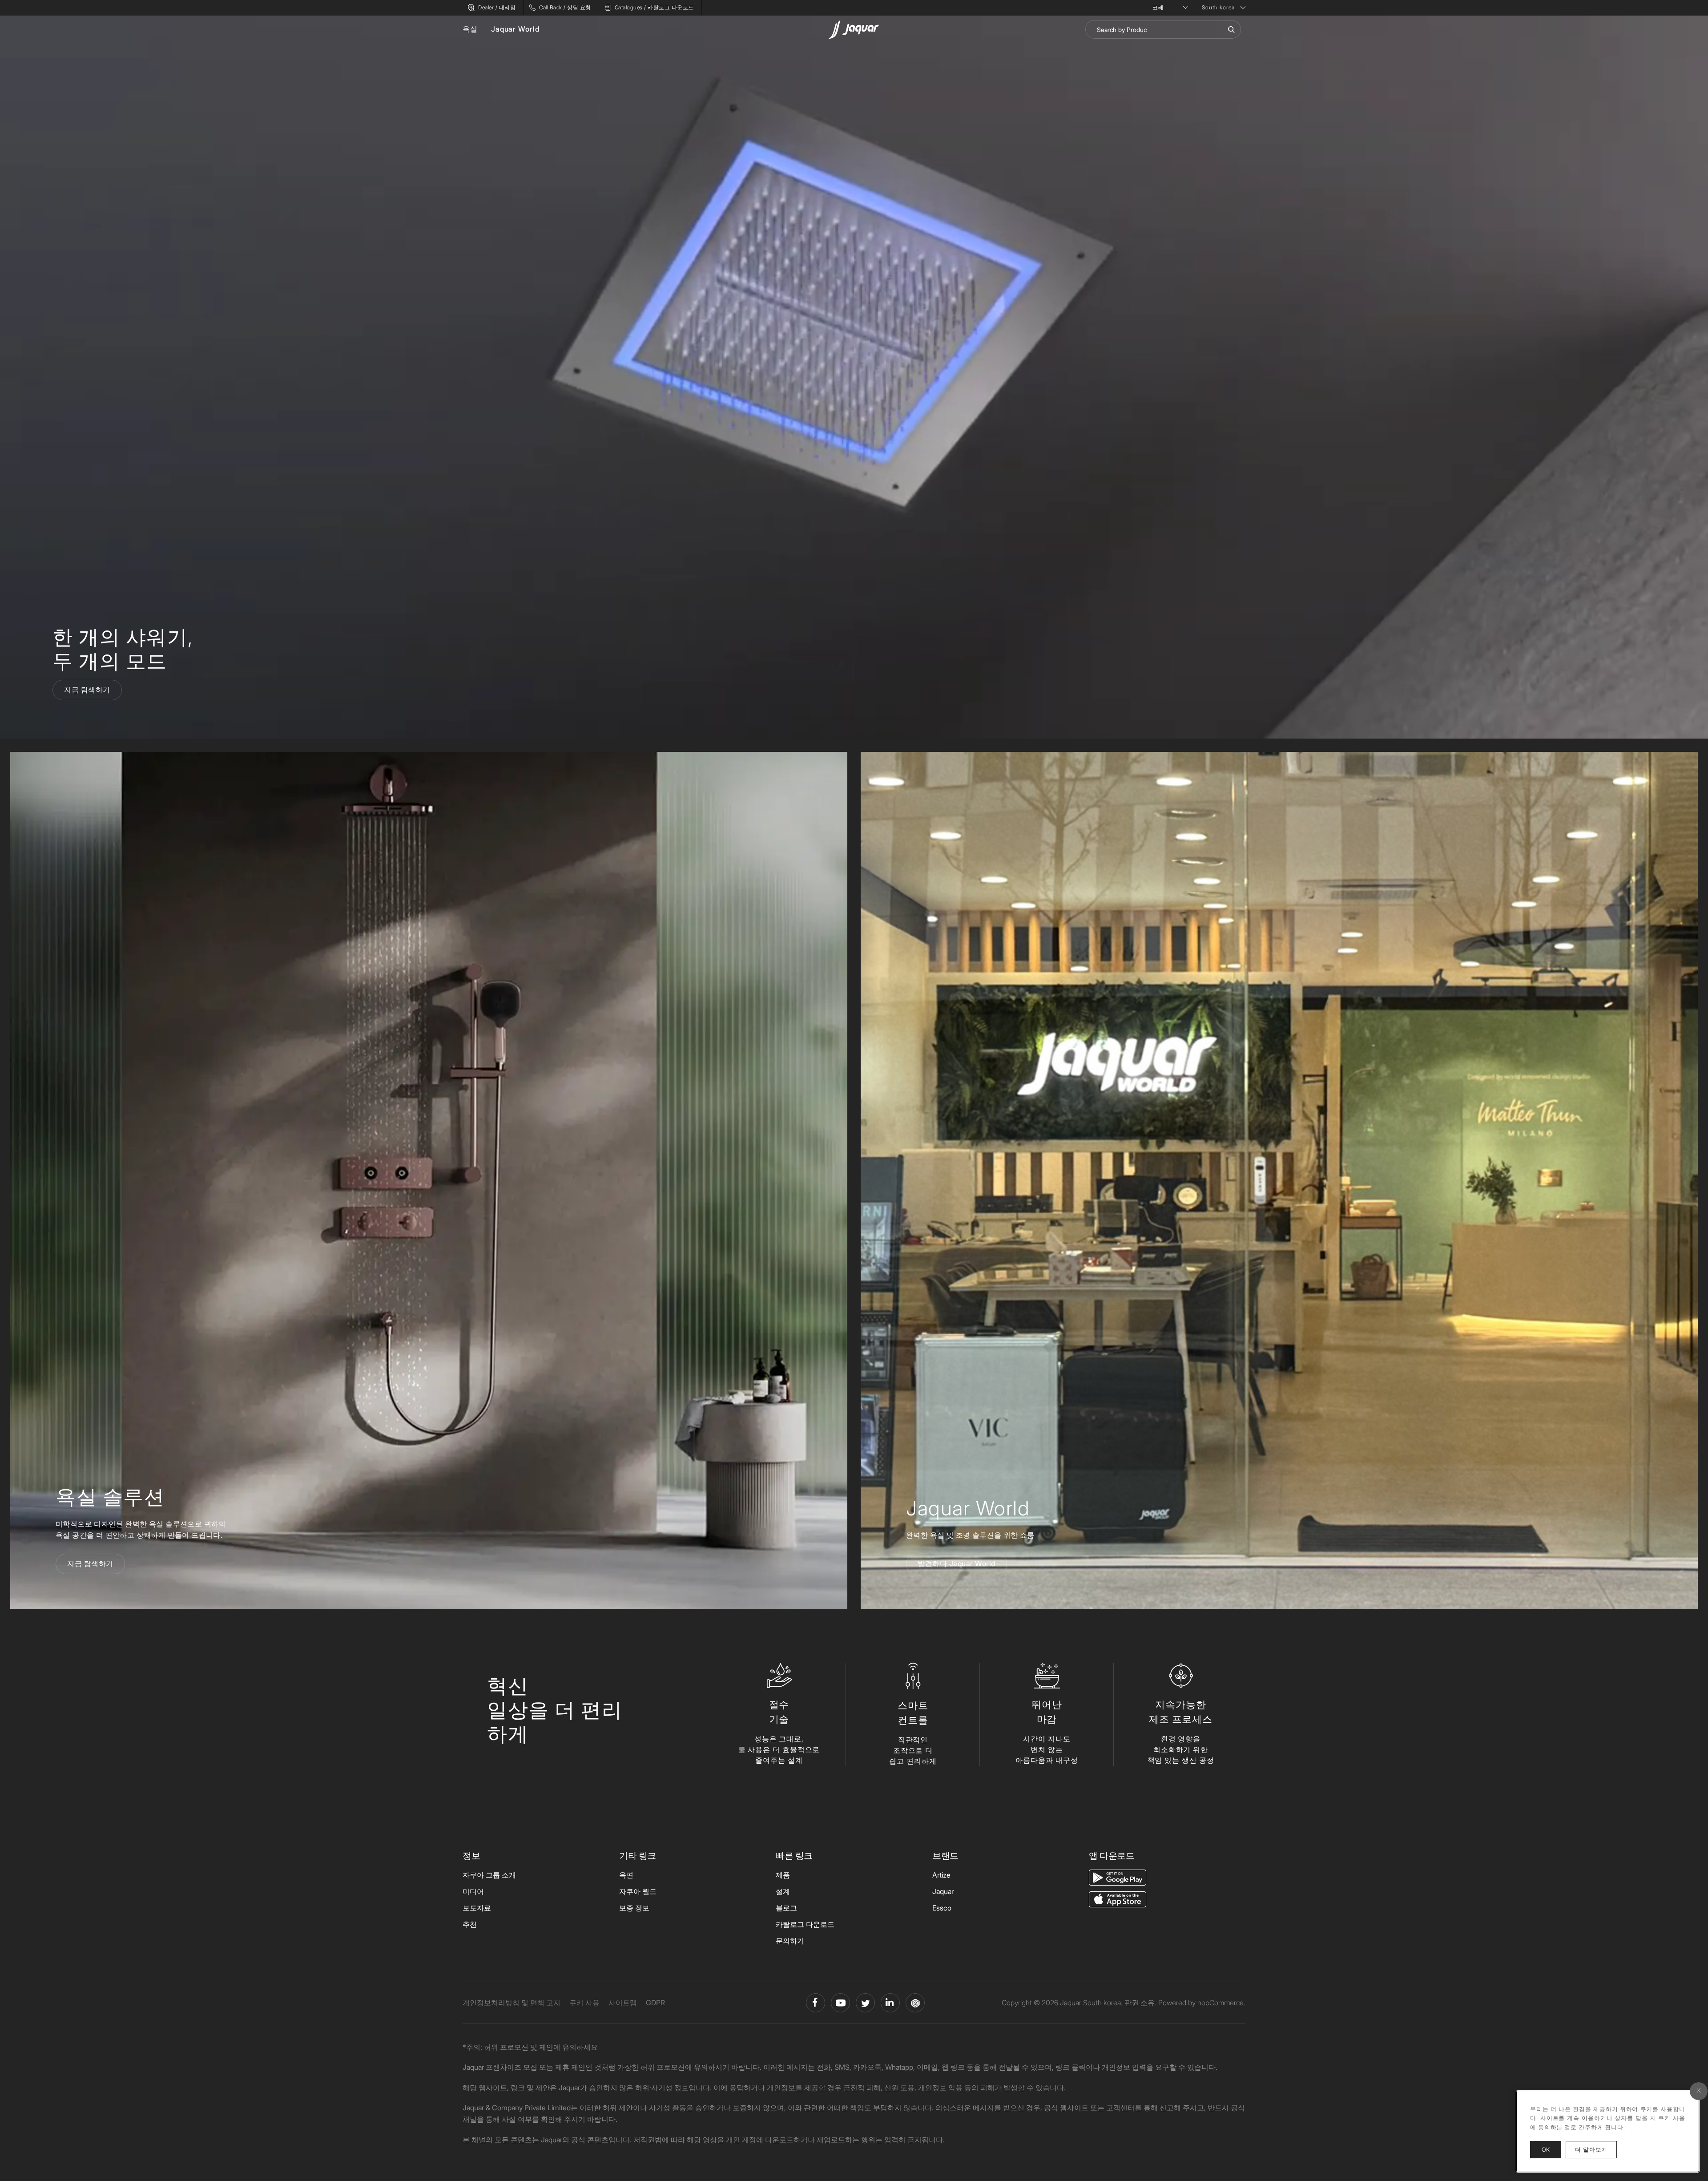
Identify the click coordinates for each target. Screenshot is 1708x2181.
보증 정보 (634, 1908)
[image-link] (1118, 1877)
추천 (470, 1924)
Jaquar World (515, 29)
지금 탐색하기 (87, 690)
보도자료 (477, 1908)
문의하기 (790, 1941)
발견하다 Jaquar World (957, 1563)
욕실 (470, 29)
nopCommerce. (1221, 2003)
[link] (429, 1181)
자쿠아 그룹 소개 (489, 1875)
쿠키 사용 (584, 2003)
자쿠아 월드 (638, 1891)
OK (1546, 2149)
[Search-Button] (1231, 29)
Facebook (816, 2003)
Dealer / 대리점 (497, 7)
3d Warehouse (915, 2003)
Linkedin (890, 2003)
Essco (942, 1908)
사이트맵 (623, 2003)
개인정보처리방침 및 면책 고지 (512, 2003)
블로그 (786, 1908)
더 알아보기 (1596, 2149)
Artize (941, 1875)
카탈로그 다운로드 (805, 1924)
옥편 (626, 1875)
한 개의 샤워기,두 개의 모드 (123, 649)
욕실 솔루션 (110, 1496)
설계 (783, 1891)
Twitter (865, 2003)
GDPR (655, 2003)
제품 (783, 1875)
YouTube (840, 2003)
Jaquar (943, 1891)
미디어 (473, 1891)
